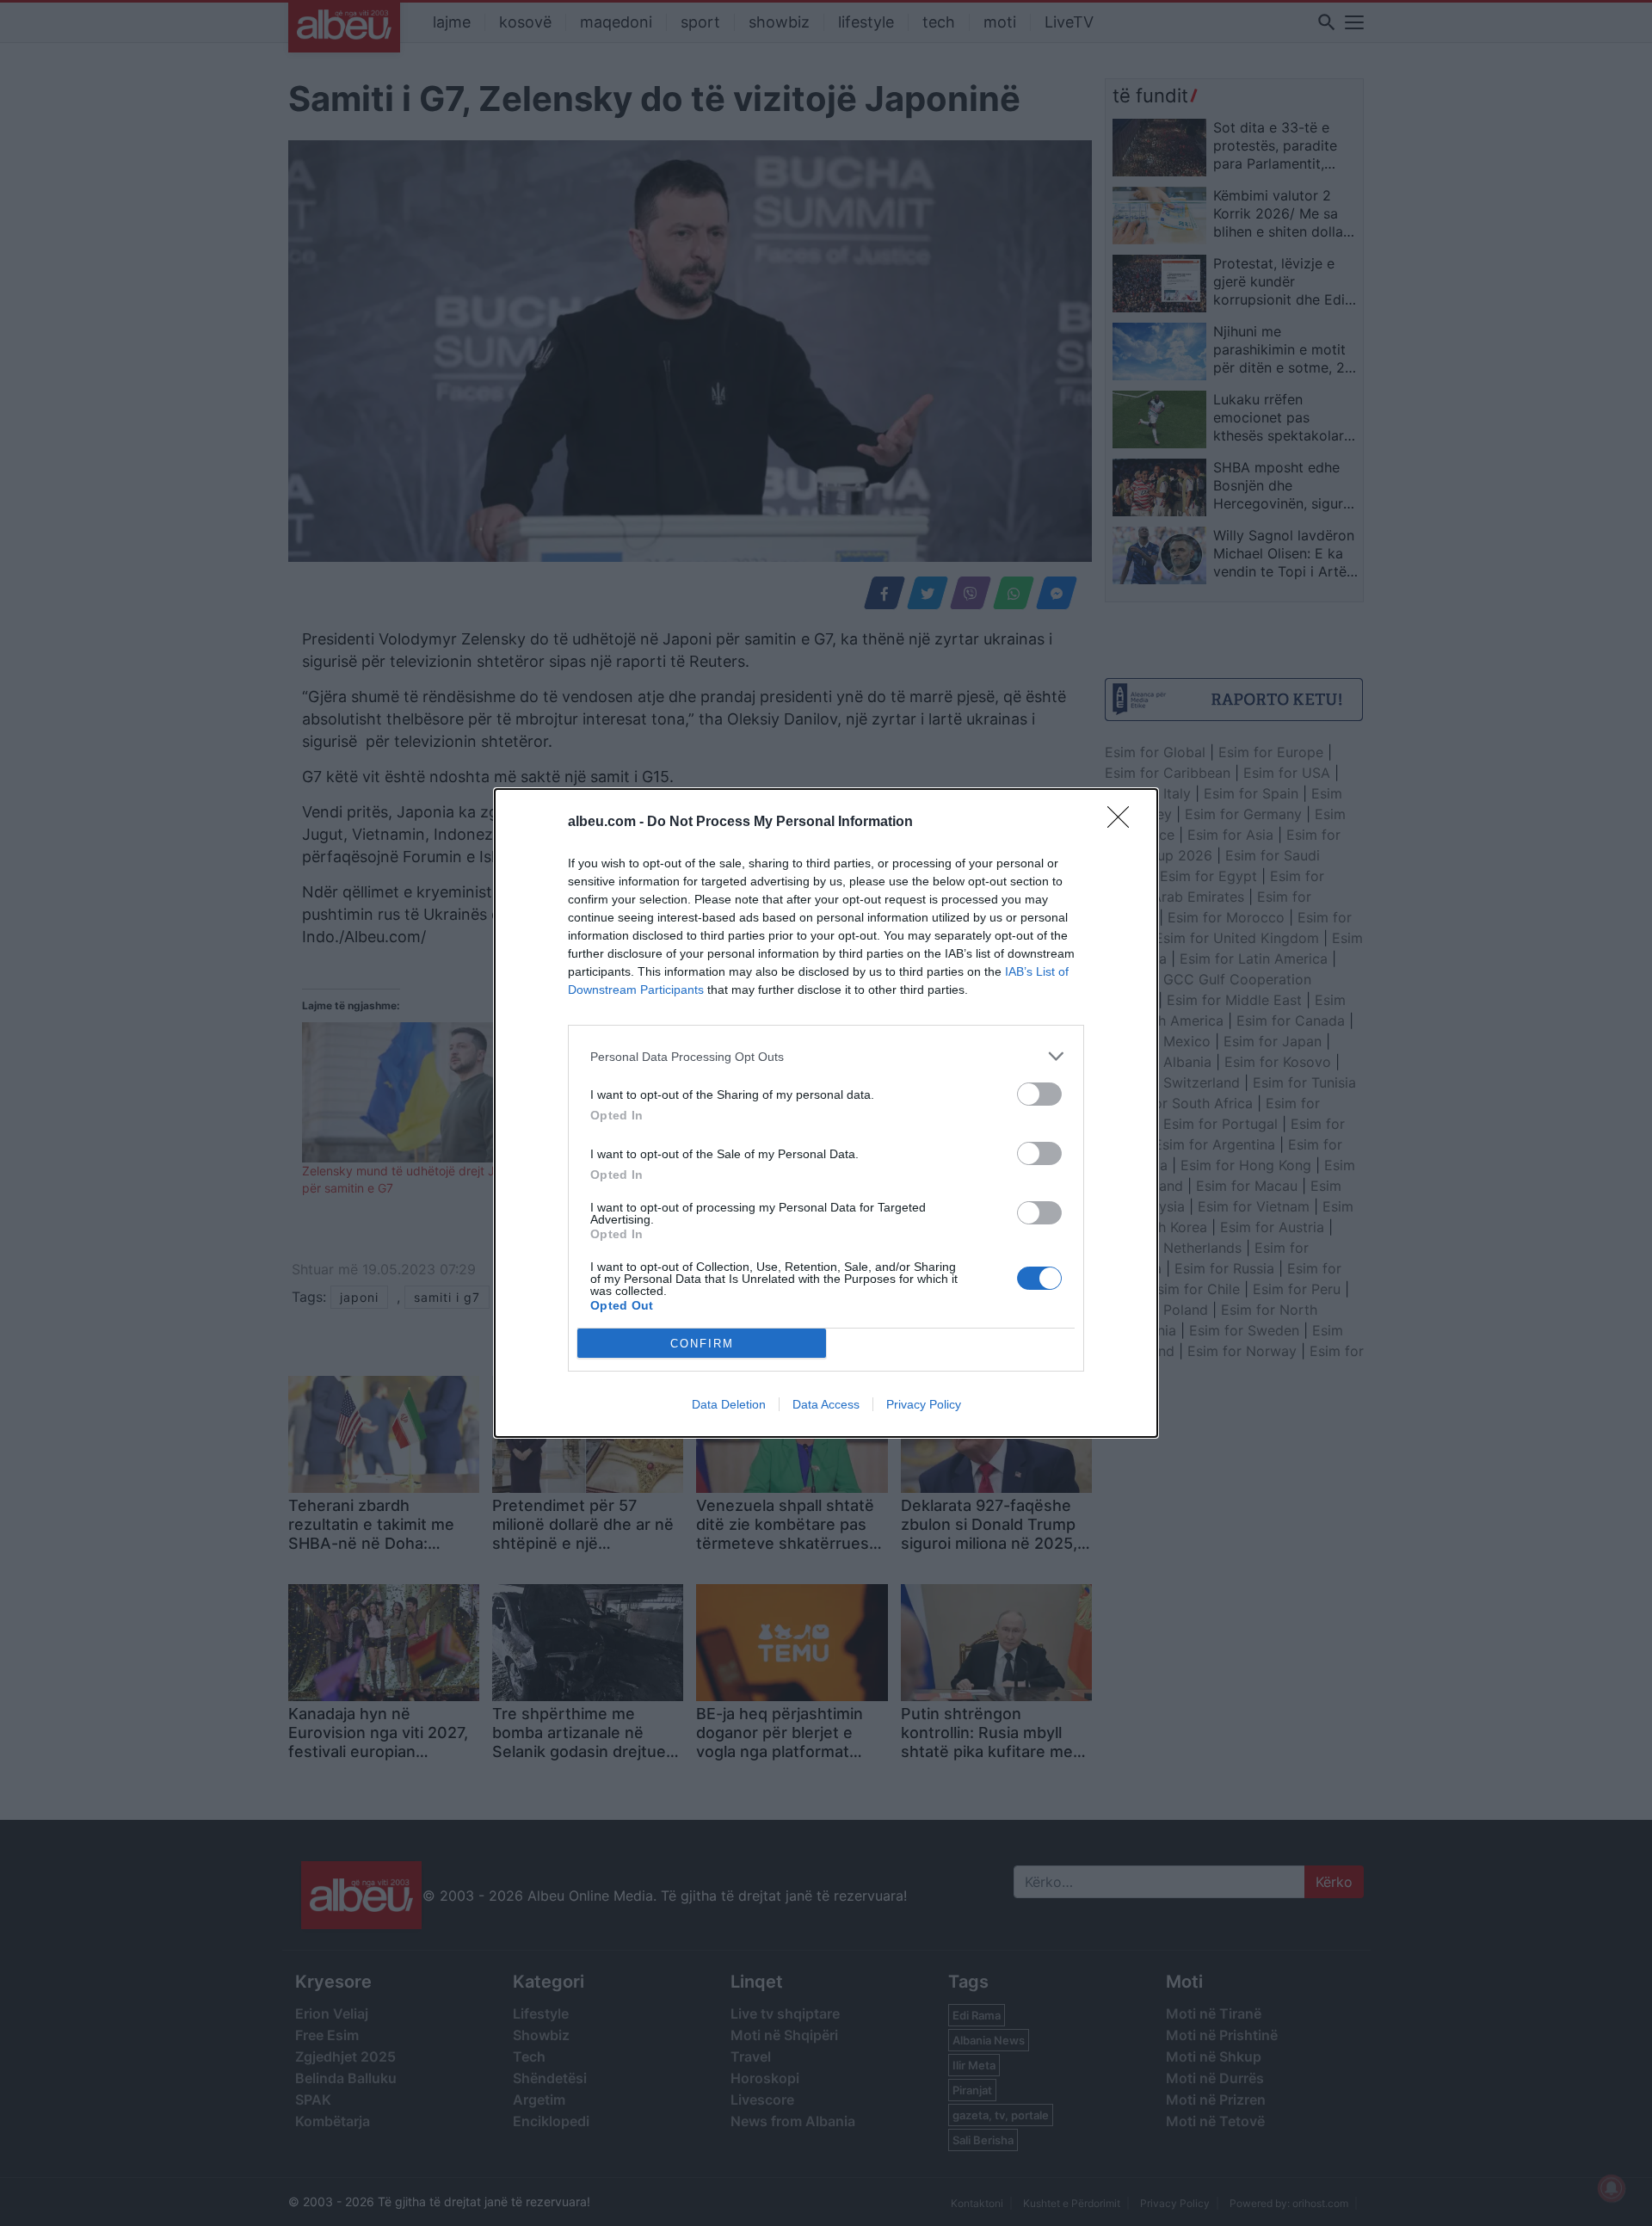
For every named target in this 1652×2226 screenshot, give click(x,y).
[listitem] (826, 1056)
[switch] (1039, 1094)
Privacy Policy (924, 1404)
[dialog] (826, 1113)
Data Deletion (729, 1404)
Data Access (826, 1404)
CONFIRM (702, 1344)
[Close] (1124, 823)
